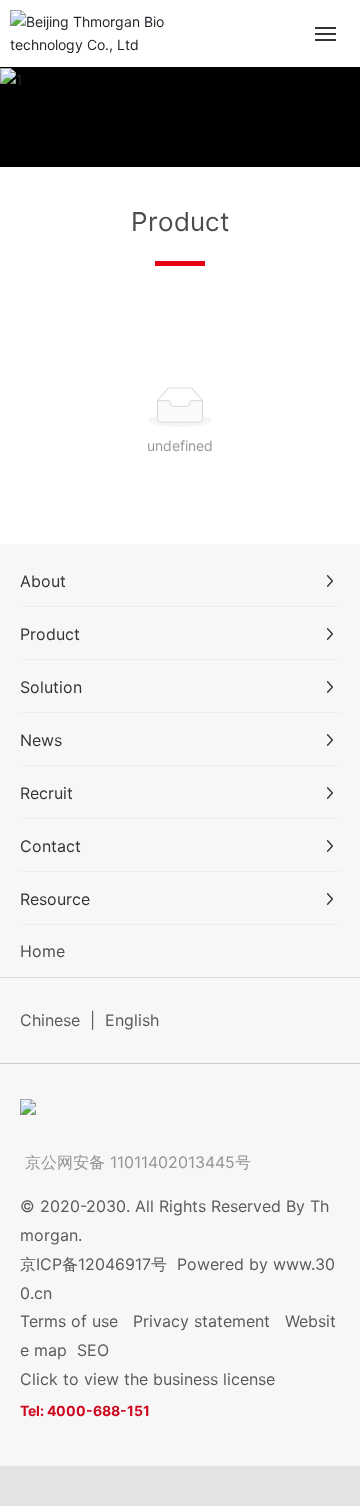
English (132, 1020)
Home (42, 951)
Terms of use (69, 1321)
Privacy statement (201, 1321)
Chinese (50, 1020)
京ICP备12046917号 (93, 1264)
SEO (93, 1350)
